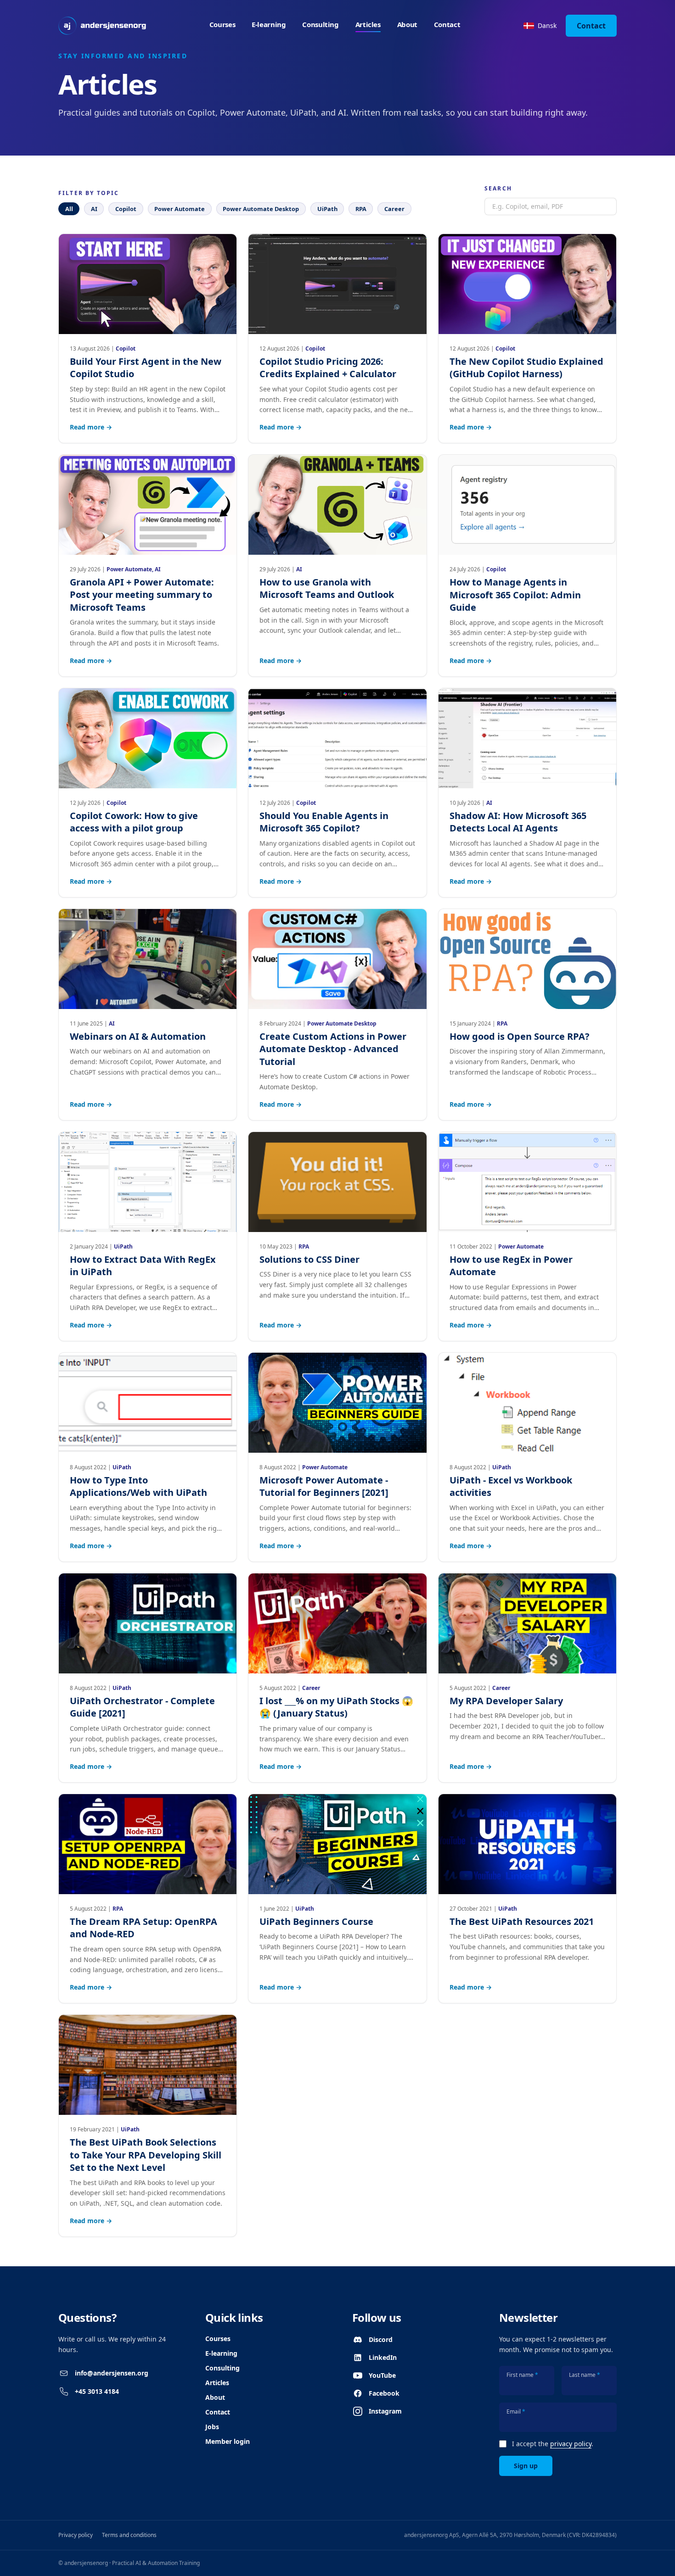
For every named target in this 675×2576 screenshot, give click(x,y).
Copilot (126, 209)
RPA (361, 209)
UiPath (327, 209)
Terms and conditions (129, 2535)
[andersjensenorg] (102, 26)
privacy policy (571, 2444)
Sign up (526, 2466)
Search (498, 189)
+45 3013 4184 (97, 2391)
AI (94, 209)
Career (394, 209)
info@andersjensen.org (112, 2373)
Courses (222, 24)
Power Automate (180, 209)
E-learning (269, 24)
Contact (447, 24)
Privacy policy (76, 2535)
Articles (368, 24)
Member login (228, 2441)
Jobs (212, 2427)
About (407, 24)
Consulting (320, 24)
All (69, 209)
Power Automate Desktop (261, 209)
